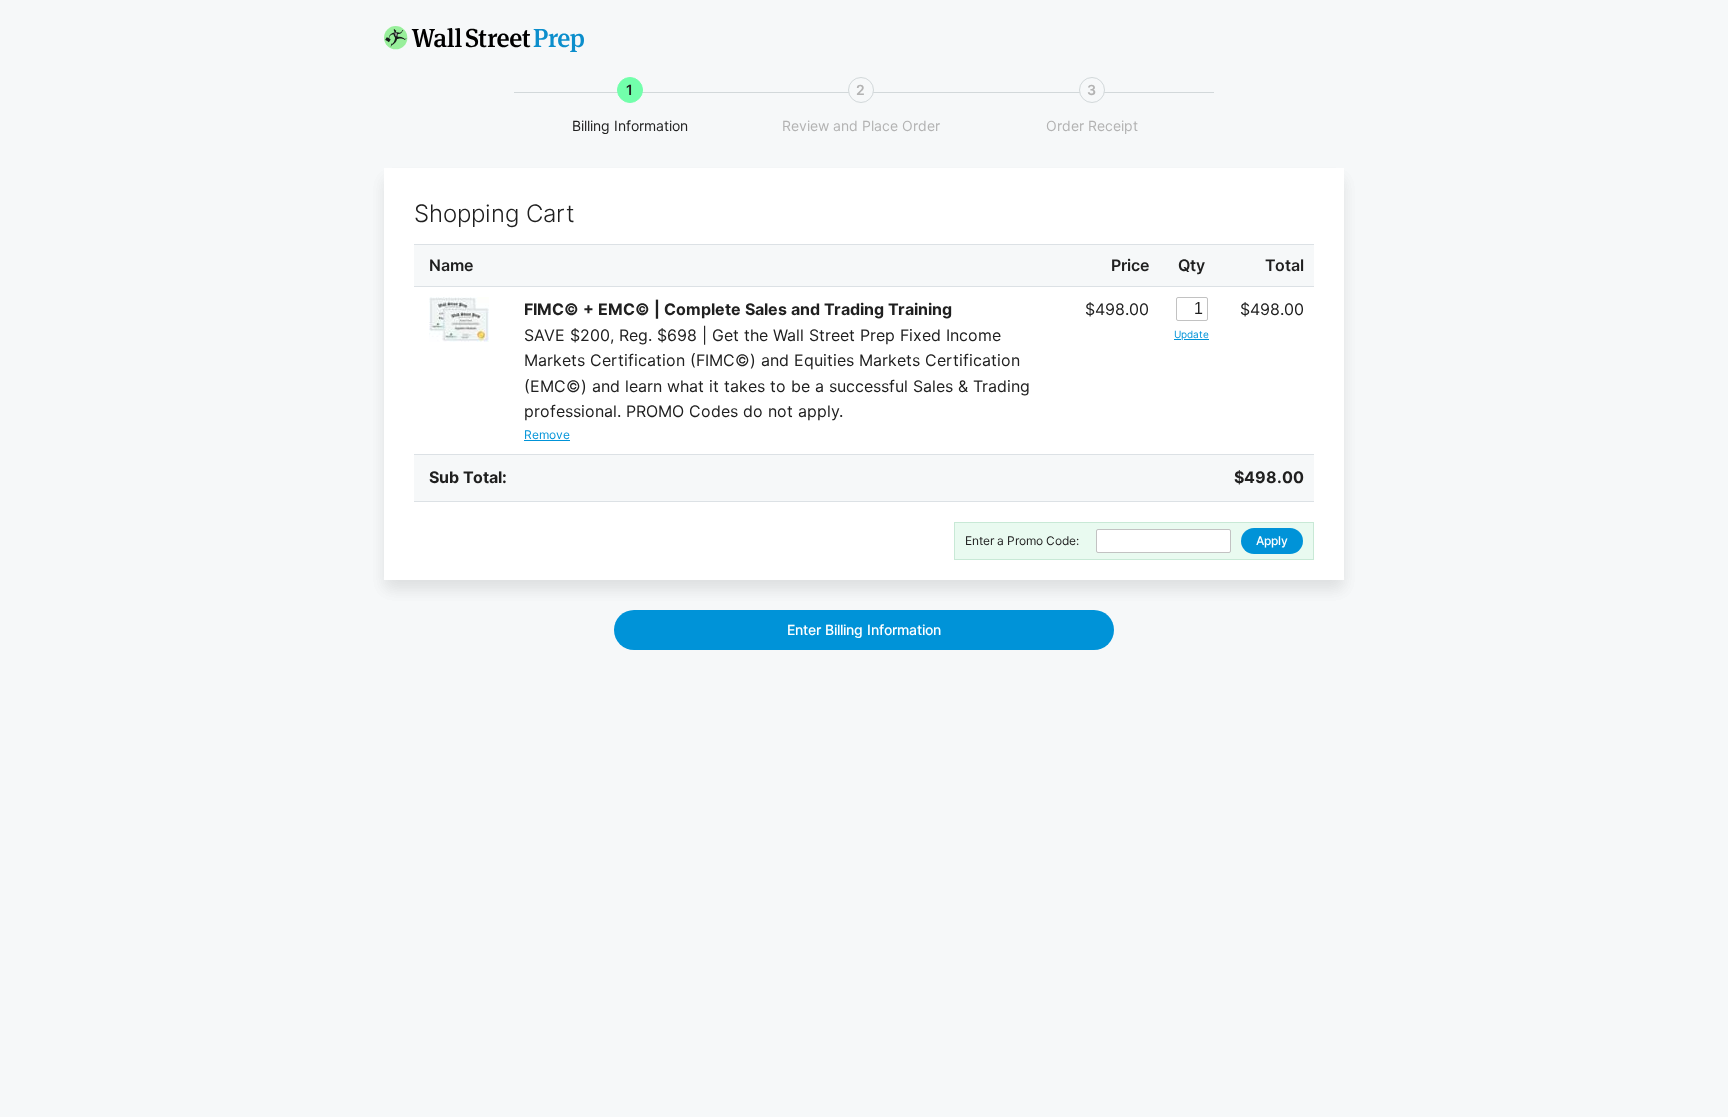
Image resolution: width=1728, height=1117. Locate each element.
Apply (1272, 540)
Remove (547, 434)
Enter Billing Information (864, 629)
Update (1191, 334)
